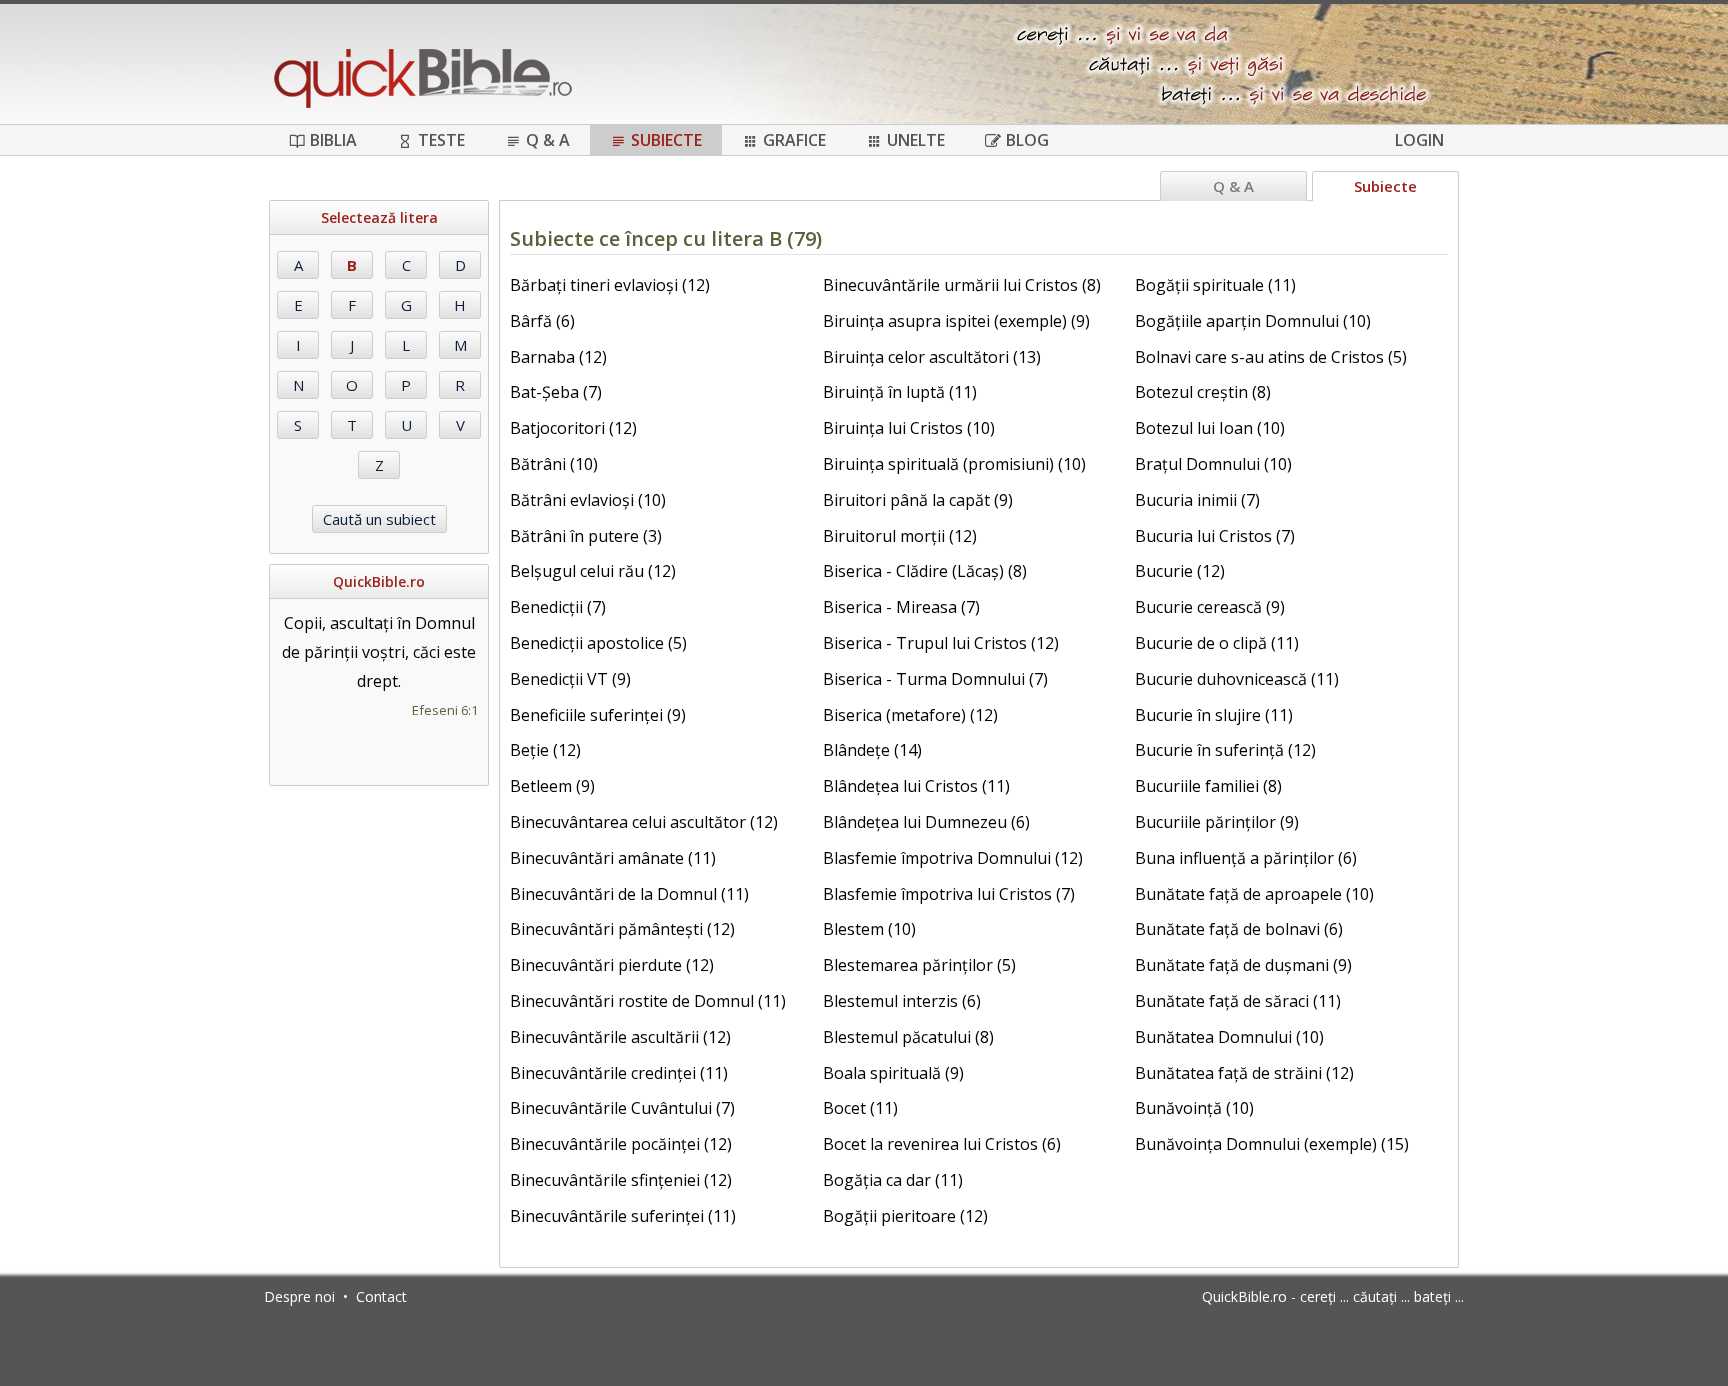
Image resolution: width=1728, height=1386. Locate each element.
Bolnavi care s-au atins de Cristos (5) (1271, 357)
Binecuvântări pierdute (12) (612, 965)
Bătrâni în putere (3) (586, 536)
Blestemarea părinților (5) (919, 965)
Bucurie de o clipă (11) (1217, 643)
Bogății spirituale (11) (1215, 285)
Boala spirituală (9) (893, 1073)
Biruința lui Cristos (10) (909, 428)
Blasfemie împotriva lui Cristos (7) (949, 894)
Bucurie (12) (1180, 571)
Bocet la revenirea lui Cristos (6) (942, 1144)
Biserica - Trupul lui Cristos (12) (941, 643)
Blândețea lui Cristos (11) (916, 786)
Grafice (794, 140)
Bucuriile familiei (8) (1208, 786)
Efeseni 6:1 (445, 710)
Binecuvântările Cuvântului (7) (622, 1108)
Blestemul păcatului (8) (908, 1037)
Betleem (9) (552, 786)
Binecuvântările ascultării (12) (620, 1037)
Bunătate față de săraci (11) (1238, 1001)
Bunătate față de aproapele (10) (1254, 894)
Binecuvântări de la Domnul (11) (629, 894)
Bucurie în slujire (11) (1214, 715)
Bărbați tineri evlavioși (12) (610, 285)
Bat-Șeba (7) (556, 392)
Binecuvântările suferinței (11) (623, 1216)
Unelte (916, 140)
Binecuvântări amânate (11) (613, 858)
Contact (381, 1296)
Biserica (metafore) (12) (910, 715)
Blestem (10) (869, 929)
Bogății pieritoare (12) (905, 1216)
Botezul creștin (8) (1203, 392)
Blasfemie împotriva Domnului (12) (953, 858)
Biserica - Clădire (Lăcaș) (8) (925, 571)
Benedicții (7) (558, 607)
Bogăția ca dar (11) (893, 1180)
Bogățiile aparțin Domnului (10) (1253, 321)
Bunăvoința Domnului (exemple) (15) (1272, 1144)
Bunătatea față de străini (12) (1244, 1073)
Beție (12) (545, 750)
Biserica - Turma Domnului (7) (935, 679)
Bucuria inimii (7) (1197, 500)
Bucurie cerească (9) (1210, 607)
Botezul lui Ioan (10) (1210, 428)
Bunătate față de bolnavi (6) (1239, 929)
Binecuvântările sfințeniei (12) (621, 1180)
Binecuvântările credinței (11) (619, 1073)
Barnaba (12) (558, 357)
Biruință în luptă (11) (900, 392)
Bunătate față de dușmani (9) (1243, 965)
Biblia (333, 140)
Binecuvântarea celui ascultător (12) (644, 822)
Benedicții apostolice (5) (598, 643)
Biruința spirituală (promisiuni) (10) (954, 464)
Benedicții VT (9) (570, 679)
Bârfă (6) (542, 321)
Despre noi (299, 1296)
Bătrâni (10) (554, 464)
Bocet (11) (860, 1108)
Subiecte (666, 140)
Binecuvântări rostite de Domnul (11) (648, 1001)
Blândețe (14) (872, 750)
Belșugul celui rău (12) (593, 571)
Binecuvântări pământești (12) (622, 929)
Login (1419, 140)
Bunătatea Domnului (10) (1229, 1037)
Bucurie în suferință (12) (1225, 750)
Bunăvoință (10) (1194, 1108)
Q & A (548, 140)
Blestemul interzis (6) (902, 1001)
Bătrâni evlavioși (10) (588, 500)
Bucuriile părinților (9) (1217, 822)
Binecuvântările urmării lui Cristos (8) (962, 285)
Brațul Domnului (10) (1213, 464)
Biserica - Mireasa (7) (901, 607)
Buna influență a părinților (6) (1246, 858)
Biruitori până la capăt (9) (918, 500)
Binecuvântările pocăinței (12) (621, 1144)
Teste (441, 140)
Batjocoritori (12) (573, 428)
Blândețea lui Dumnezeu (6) (926, 822)
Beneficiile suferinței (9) (598, 715)
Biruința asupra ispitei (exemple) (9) (956, 321)
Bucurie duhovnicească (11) (1237, 679)
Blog (1027, 140)
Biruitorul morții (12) (900, 536)
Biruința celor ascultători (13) (932, 357)
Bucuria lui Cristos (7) (1215, 536)
